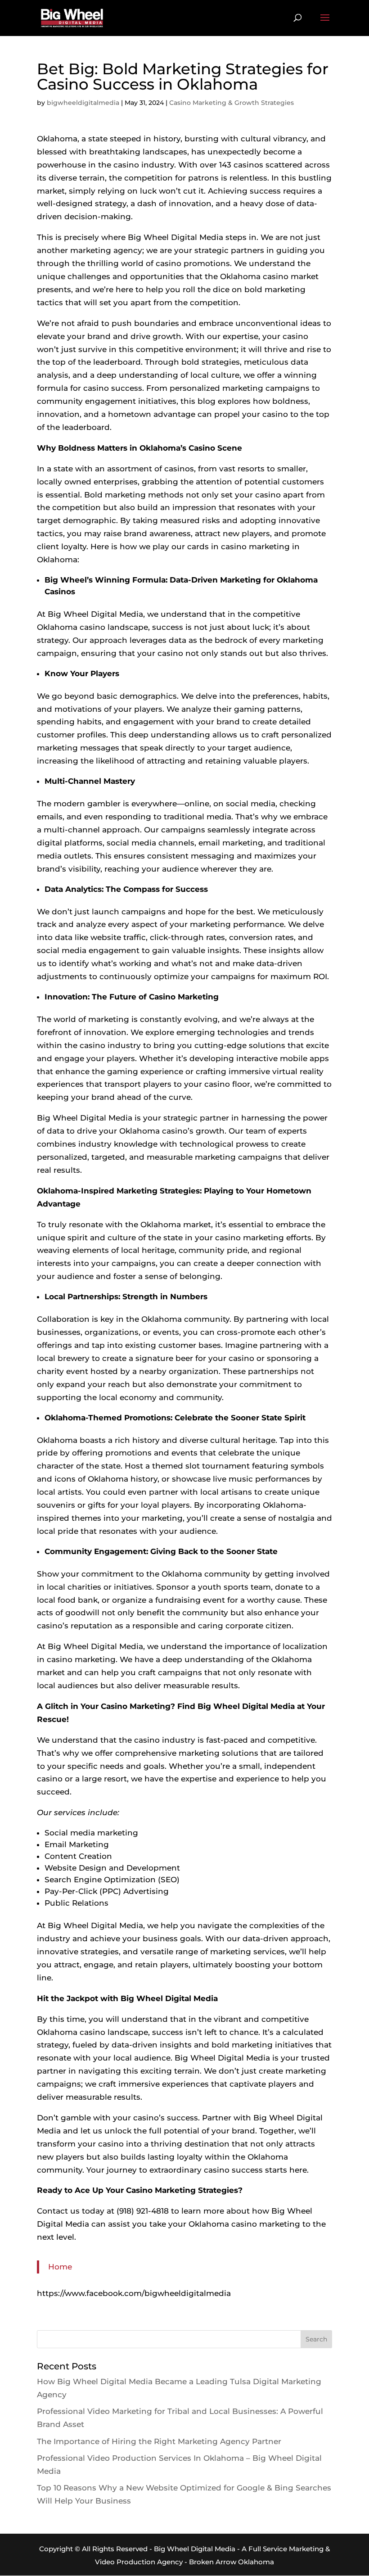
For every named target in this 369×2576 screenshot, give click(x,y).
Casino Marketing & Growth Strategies (232, 103)
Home (60, 2267)
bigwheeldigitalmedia (83, 103)
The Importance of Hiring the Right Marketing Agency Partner (159, 2441)
